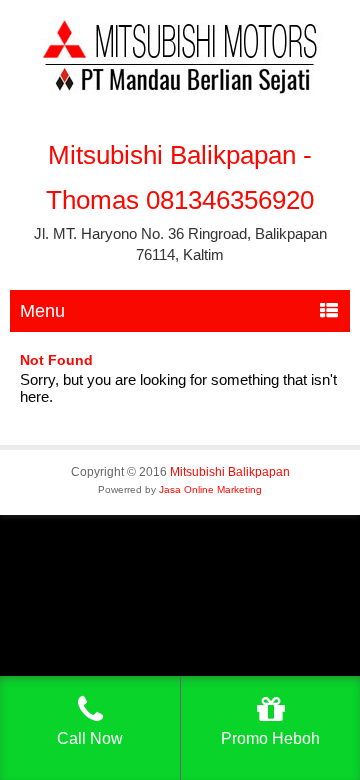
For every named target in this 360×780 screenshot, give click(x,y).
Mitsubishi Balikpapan (230, 472)
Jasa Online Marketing (210, 489)
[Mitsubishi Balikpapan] (180, 89)
